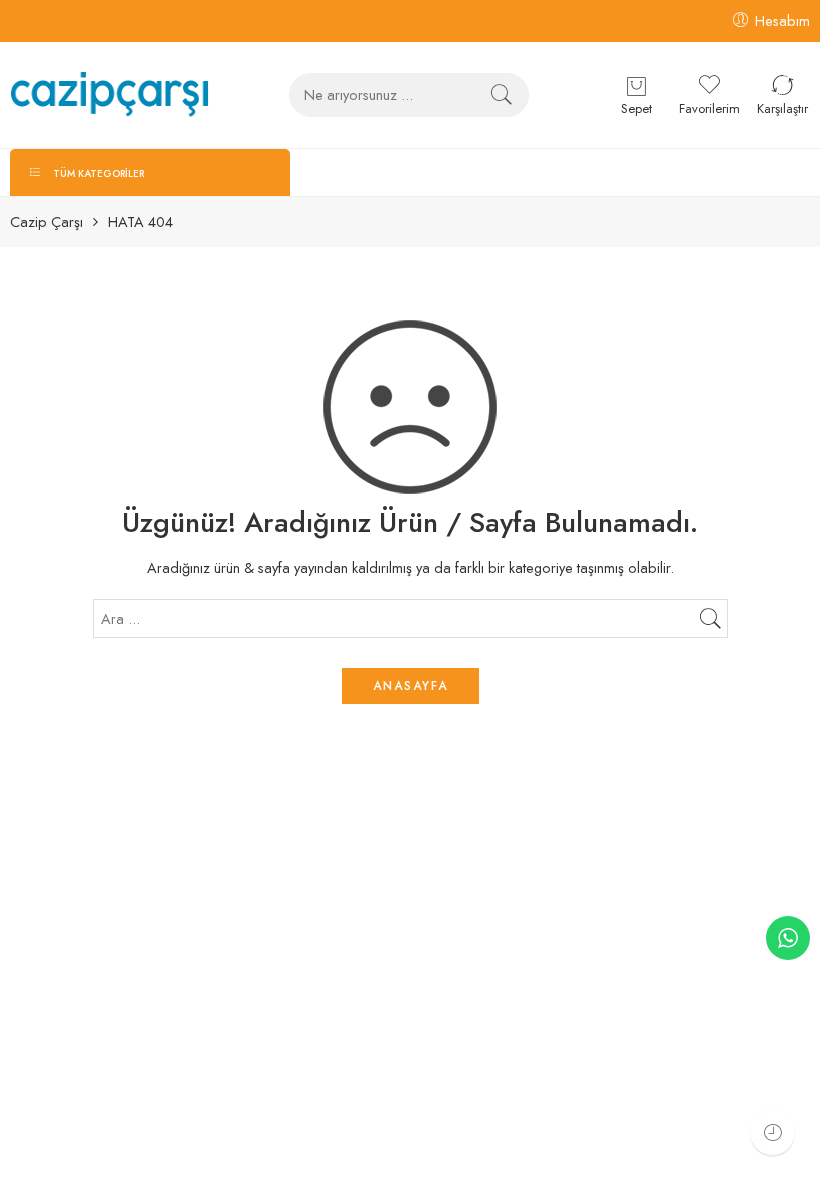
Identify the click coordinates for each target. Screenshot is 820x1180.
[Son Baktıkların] (772, 1132)
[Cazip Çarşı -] (109, 94)
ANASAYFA (410, 686)
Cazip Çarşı (46, 222)
